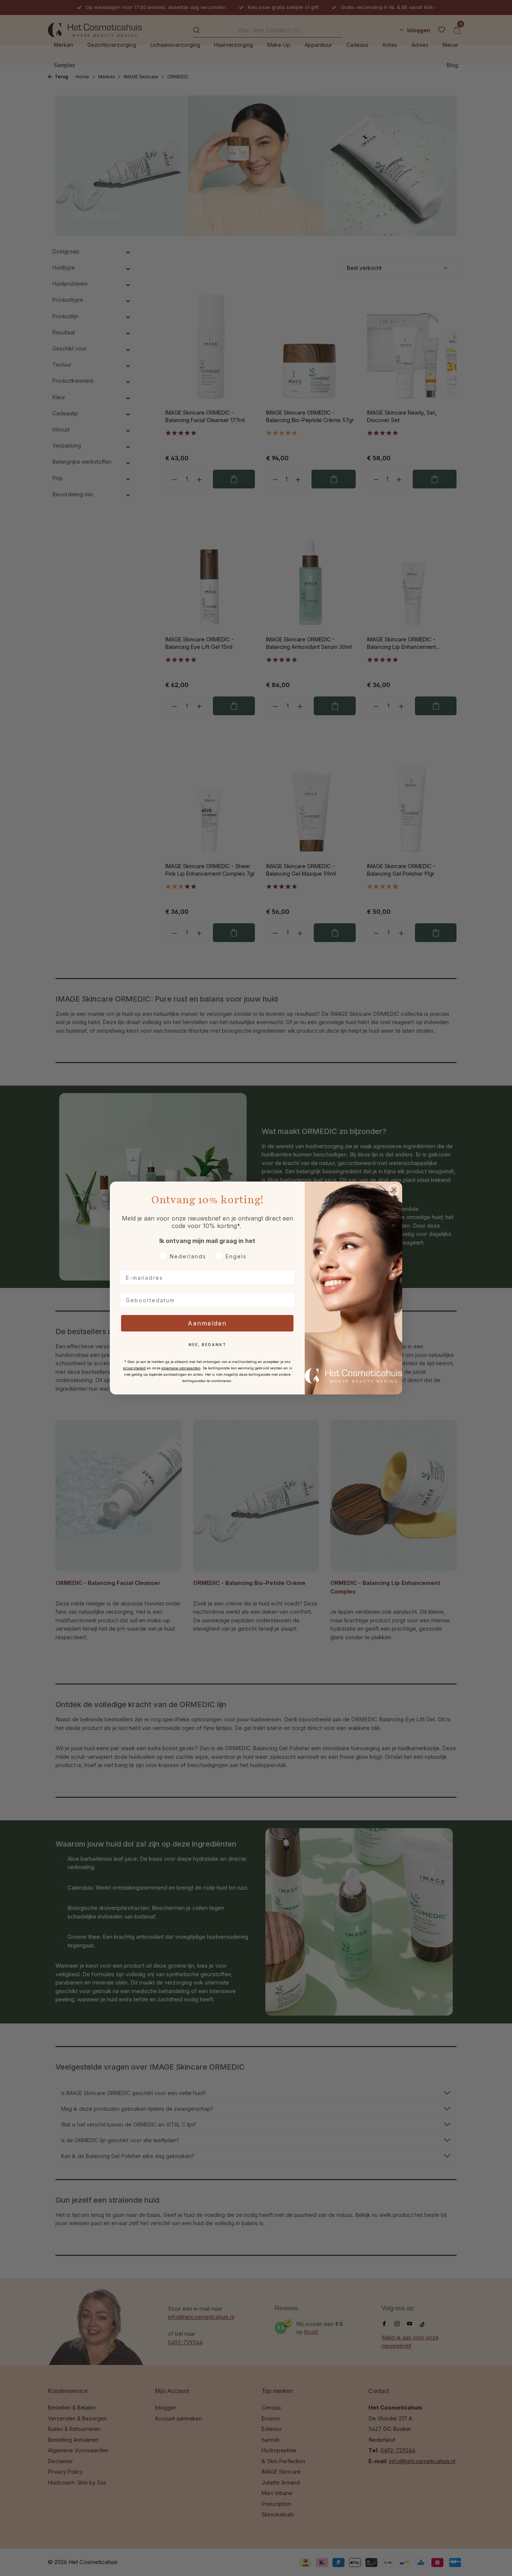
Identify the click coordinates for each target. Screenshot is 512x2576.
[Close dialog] (394, 1190)
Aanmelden (207, 1323)
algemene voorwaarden (181, 1368)
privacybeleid (134, 1368)
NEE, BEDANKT (207, 1345)
